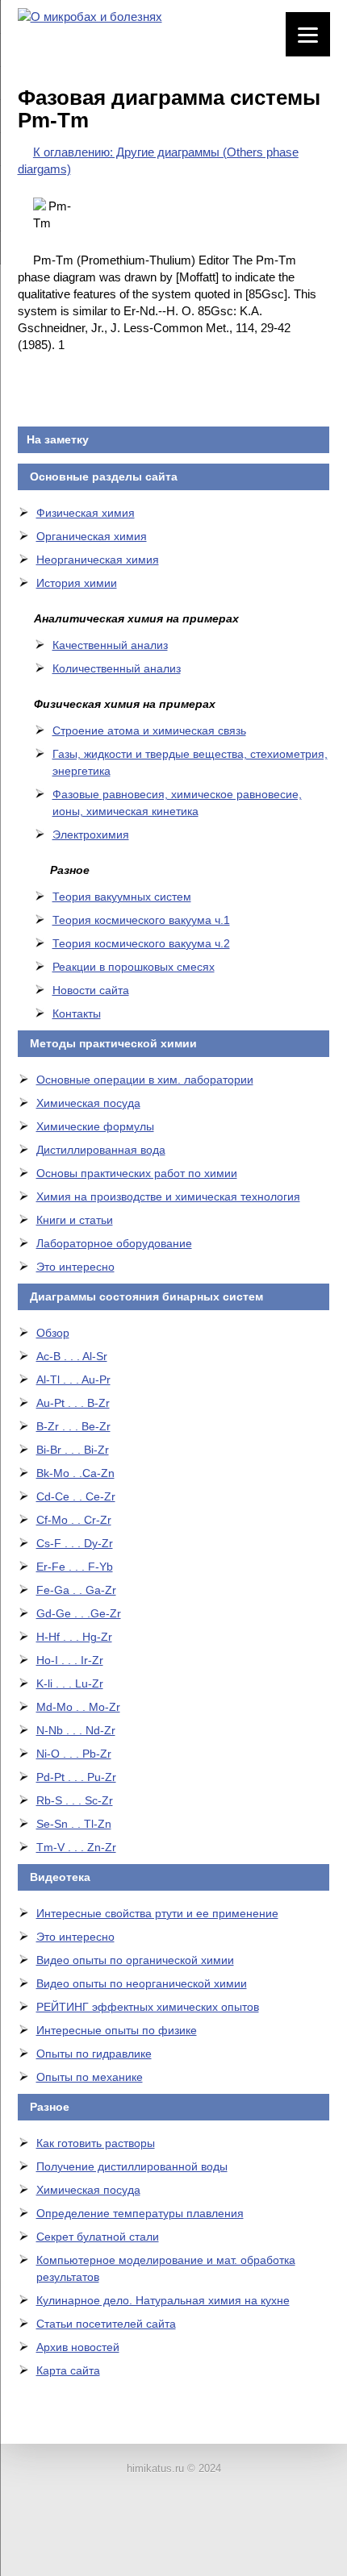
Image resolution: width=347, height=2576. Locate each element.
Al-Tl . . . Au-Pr (73, 1380)
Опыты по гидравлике (94, 2054)
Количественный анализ (117, 668)
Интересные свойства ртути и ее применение (157, 1913)
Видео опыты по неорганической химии (142, 1983)
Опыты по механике (90, 2077)
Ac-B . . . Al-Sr (72, 1356)
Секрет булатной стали (98, 2237)
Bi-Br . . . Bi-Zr (73, 1450)
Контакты (77, 1013)
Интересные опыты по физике (117, 2030)
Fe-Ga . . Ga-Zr (76, 1590)
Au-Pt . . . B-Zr (73, 1403)
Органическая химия (92, 536)
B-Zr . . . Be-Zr (73, 1426)
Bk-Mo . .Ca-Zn (75, 1473)
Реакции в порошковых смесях (134, 967)
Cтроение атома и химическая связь (149, 730)
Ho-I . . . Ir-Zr (70, 1660)
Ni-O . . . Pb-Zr (74, 1754)
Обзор (53, 1333)
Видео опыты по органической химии (135, 1960)
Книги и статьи (75, 1220)
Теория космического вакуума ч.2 (141, 943)
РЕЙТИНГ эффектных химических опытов (148, 2007)
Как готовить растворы (96, 2143)
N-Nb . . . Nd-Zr (76, 1730)
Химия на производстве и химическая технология (168, 1196)
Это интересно (75, 1267)
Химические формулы (95, 1126)
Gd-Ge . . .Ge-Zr (79, 1613)
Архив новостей (78, 2347)
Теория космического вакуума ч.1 (141, 920)
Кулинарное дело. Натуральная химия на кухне (163, 2300)
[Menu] (308, 34)
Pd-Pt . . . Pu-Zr (76, 1777)
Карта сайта (68, 2370)
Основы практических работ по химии (137, 1173)
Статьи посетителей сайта (106, 2324)
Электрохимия (91, 834)
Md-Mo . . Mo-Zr (78, 1707)
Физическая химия (86, 513)
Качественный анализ (110, 645)
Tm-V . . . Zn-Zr (76, 1847)
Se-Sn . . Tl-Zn (74, 1824)
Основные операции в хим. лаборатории (145, 1080)
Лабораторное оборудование (114, 1243)
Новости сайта (91, 990)
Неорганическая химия (98, 560)
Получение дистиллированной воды (132, 2166)
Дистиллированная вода (101, 1150)
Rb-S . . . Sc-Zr (75, 1800)
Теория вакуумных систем (122, 897)
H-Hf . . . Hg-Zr (74, 1637)
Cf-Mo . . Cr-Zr (74, 1520)
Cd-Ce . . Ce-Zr (76, 1496)
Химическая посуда (88, 1103)
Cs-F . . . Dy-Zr (75, 1543)
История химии (77, 583)
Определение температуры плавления (140, 2213)
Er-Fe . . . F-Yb (75, 1567)
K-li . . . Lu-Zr (70, 1683)
